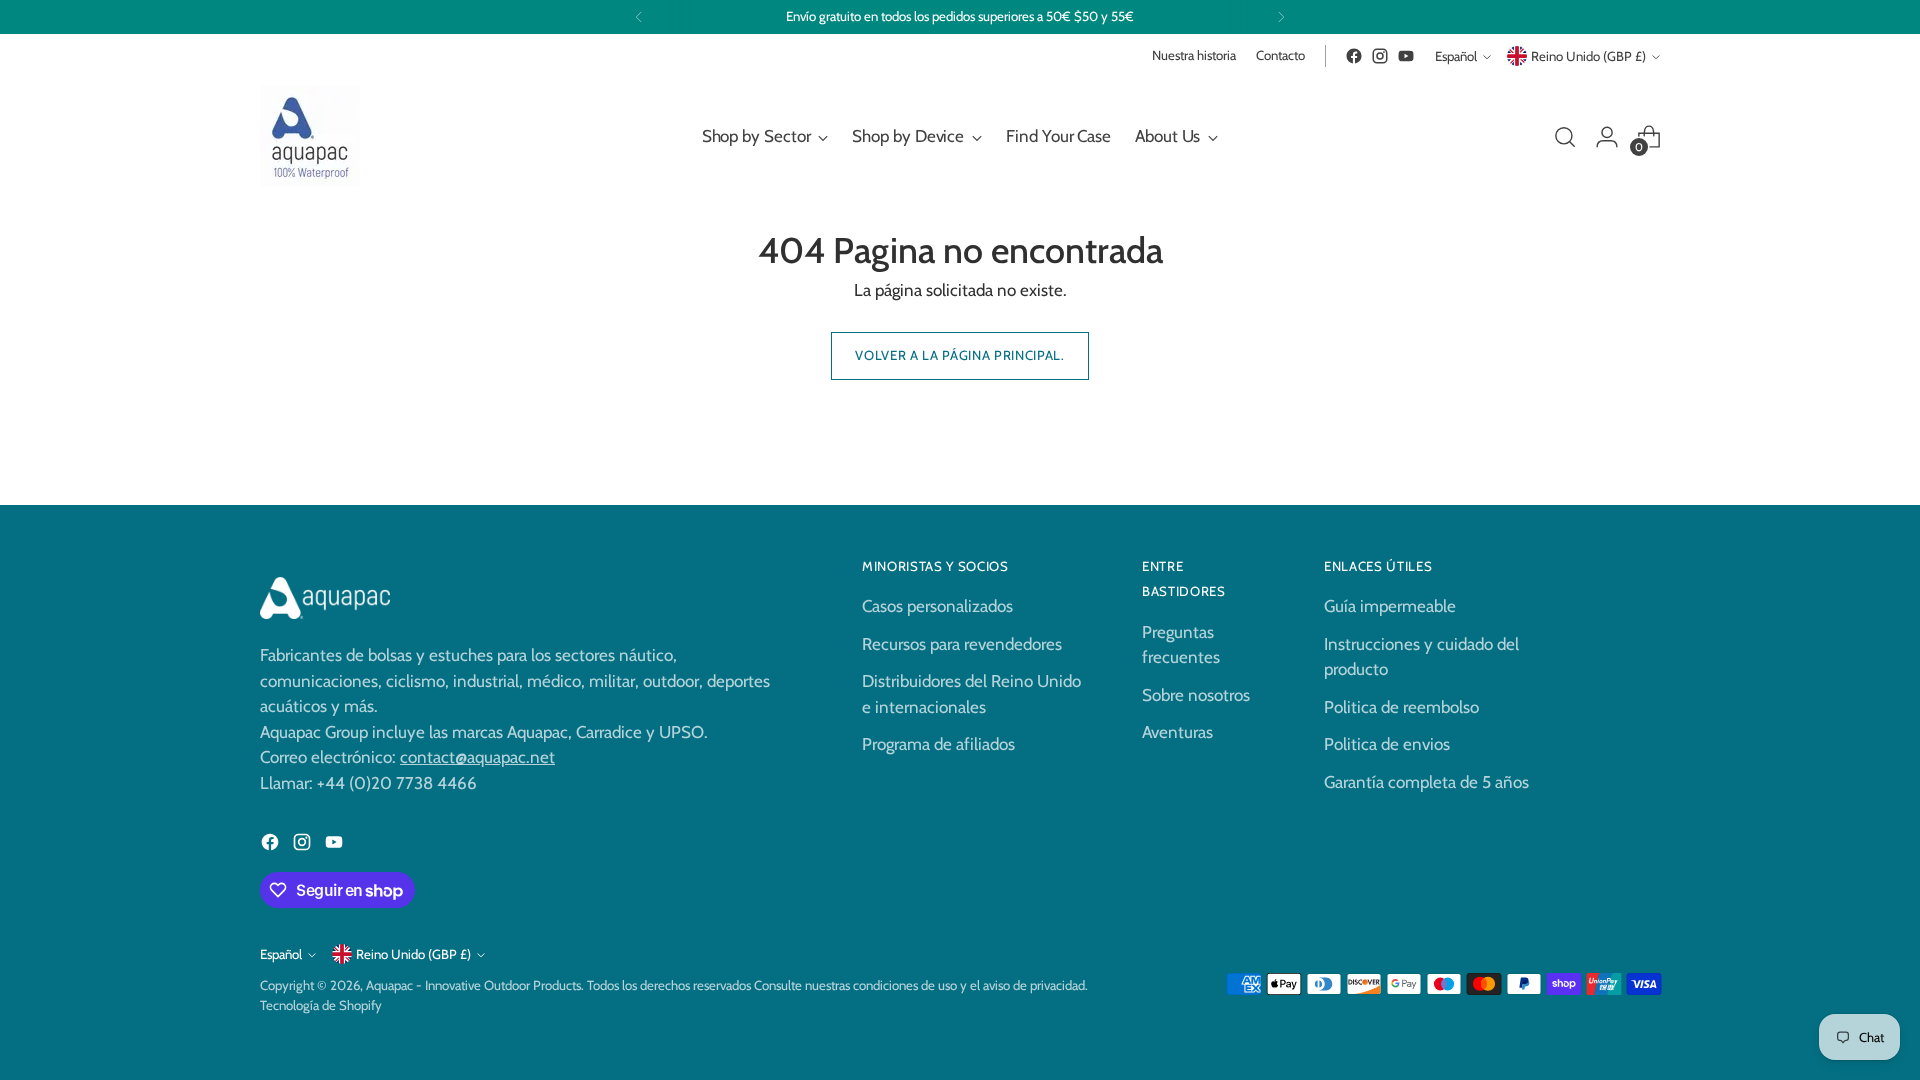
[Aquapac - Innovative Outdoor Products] (310, 136)
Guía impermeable (1390, 606)
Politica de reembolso (1401, 707)
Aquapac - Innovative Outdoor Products (473, 985)
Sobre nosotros (1196, 695)
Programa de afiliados (938, 744)
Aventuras (1177, 732)
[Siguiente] (1281, 17)
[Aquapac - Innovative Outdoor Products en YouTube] (1406, 56)
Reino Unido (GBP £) (1588, 56)
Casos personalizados (937, 606)
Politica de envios (1387, 744)
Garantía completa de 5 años (1426, 782)
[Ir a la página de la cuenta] (1607, 137)
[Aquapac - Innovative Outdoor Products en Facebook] (1354, 56)
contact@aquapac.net (477, 757)
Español (1456, 56)
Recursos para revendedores (962, 644)
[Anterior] (639, 17)
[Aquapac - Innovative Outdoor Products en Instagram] (1380, 56)
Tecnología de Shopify (321, 1005)
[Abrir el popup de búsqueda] (1565, 137)
